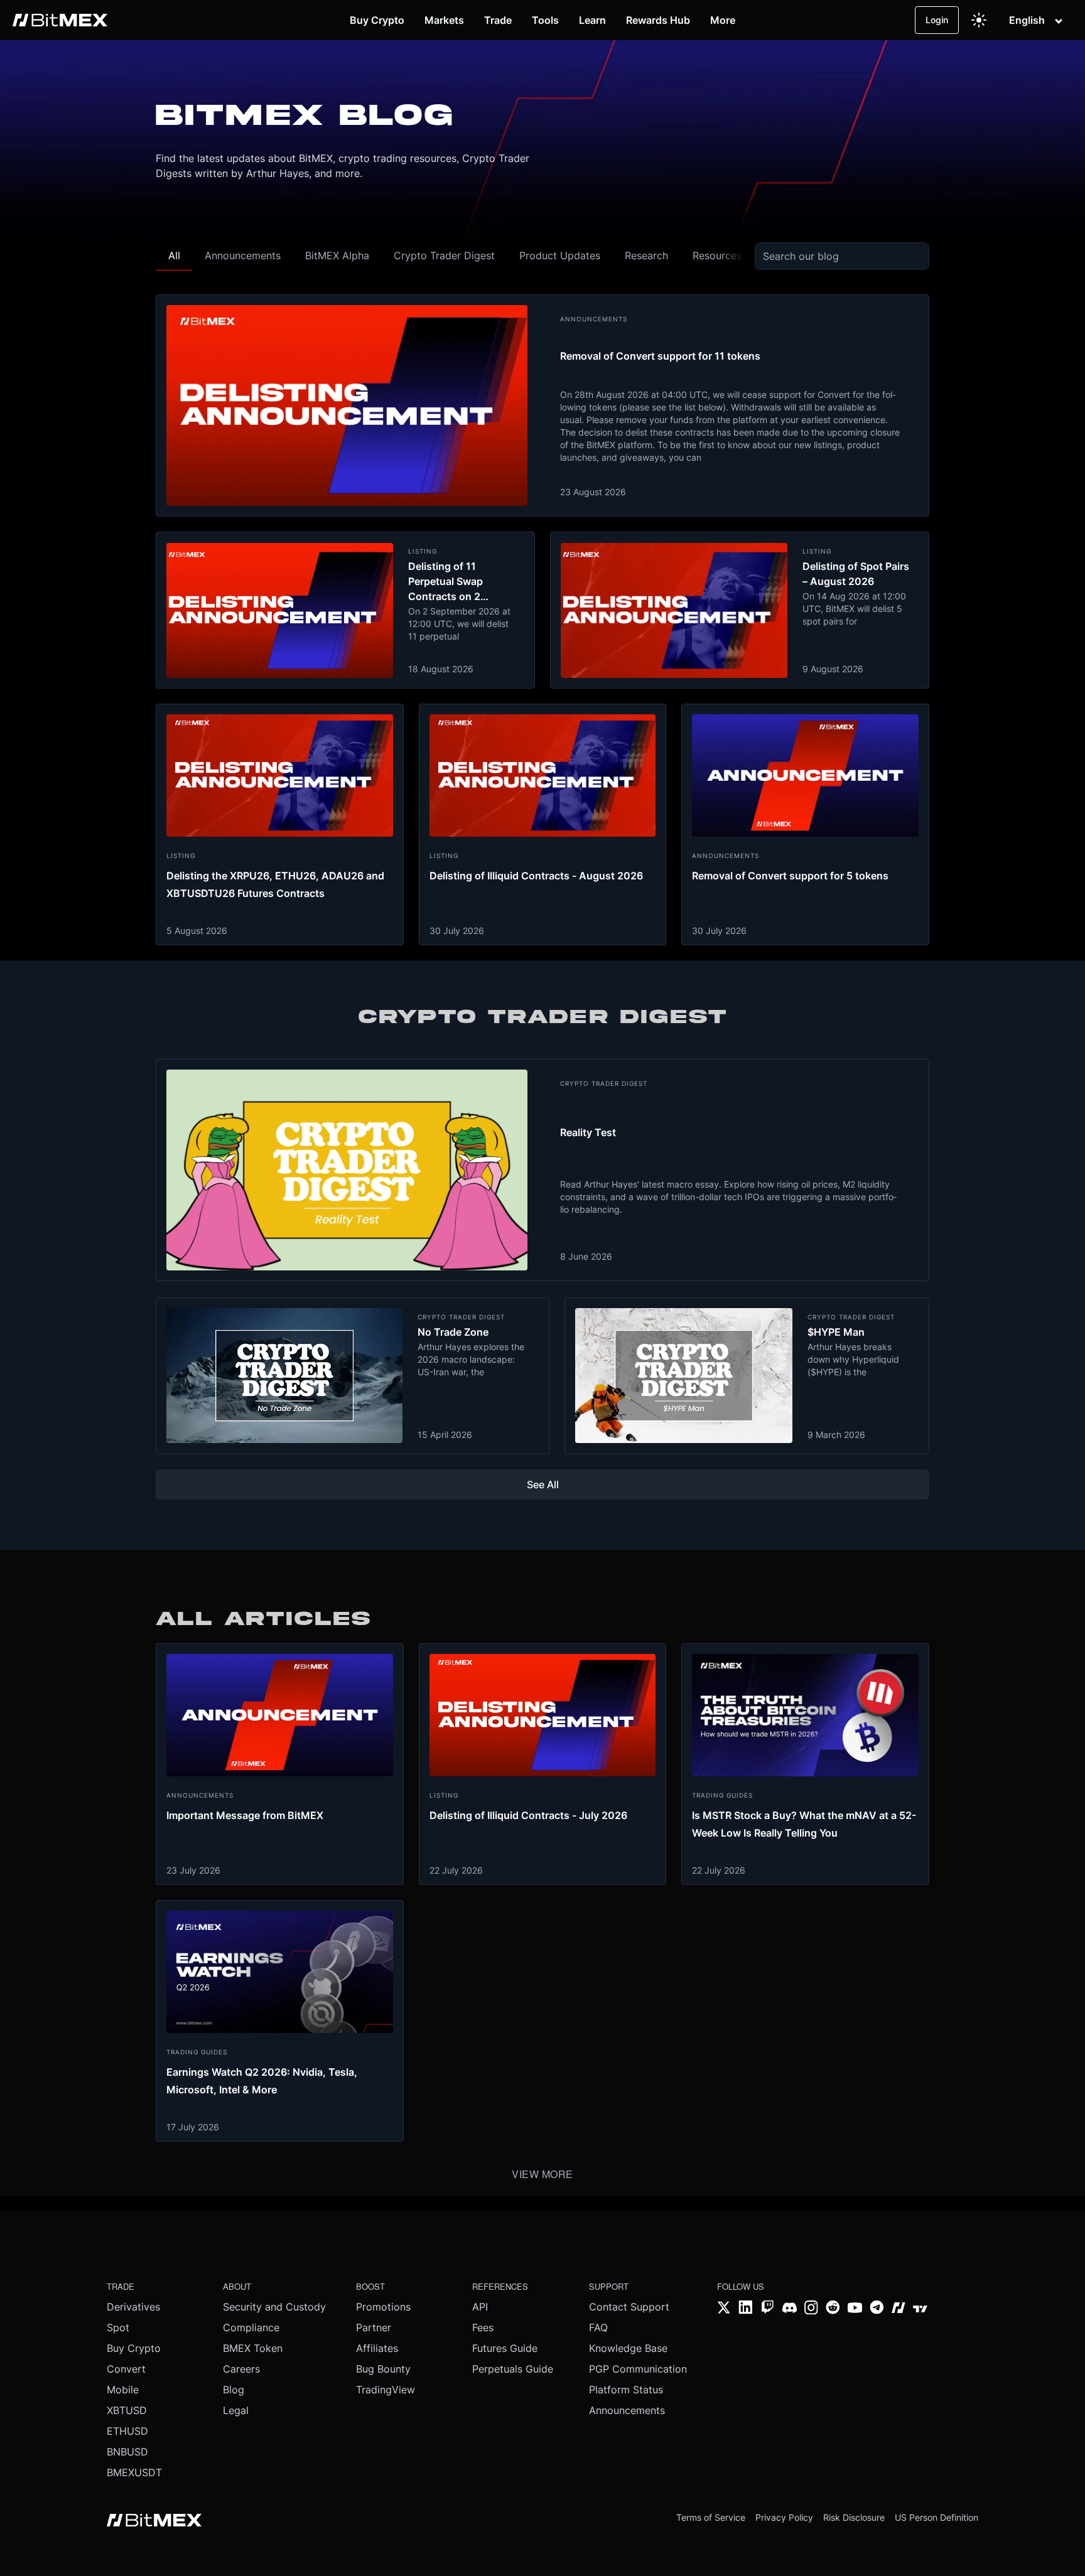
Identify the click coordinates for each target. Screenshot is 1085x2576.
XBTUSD (127, 2410)
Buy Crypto (134, 2348)
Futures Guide (505, 2348)
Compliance (251, 2327)
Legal (236, 2410)
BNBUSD (127, 2452)
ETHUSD (127, 2431)
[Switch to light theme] (979, 20)
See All (543, 1484)
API (480, 2307)
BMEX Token (253, 2348)
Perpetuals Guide (513, 2369)
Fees (483, 2327)
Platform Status (626, 2390)
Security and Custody (274, 2307)
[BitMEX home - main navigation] (60, 20)
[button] (174, 256)
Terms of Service (711, 2517)
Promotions (383, 2307)
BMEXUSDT (134, 2472)
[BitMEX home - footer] (154, 2521)
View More (542, 2174)
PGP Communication (638, 2369)
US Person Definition (937, 2517)
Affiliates (377, 2348)
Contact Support (629, 2307)
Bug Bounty (383, 2369)
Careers (241, 2369)
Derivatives (133, 2307)
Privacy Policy (784, 2517)
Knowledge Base (628, 2348)
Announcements (627, 2410)
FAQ (598, 2327)
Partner (374, 2327)
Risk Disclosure (854, 2517)
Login (937, 20)
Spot (118, 2327)
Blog (234, 2390)
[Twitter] (724, 2309)
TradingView (386, 2390)
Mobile (123, 2390)
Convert (126, 2369)
